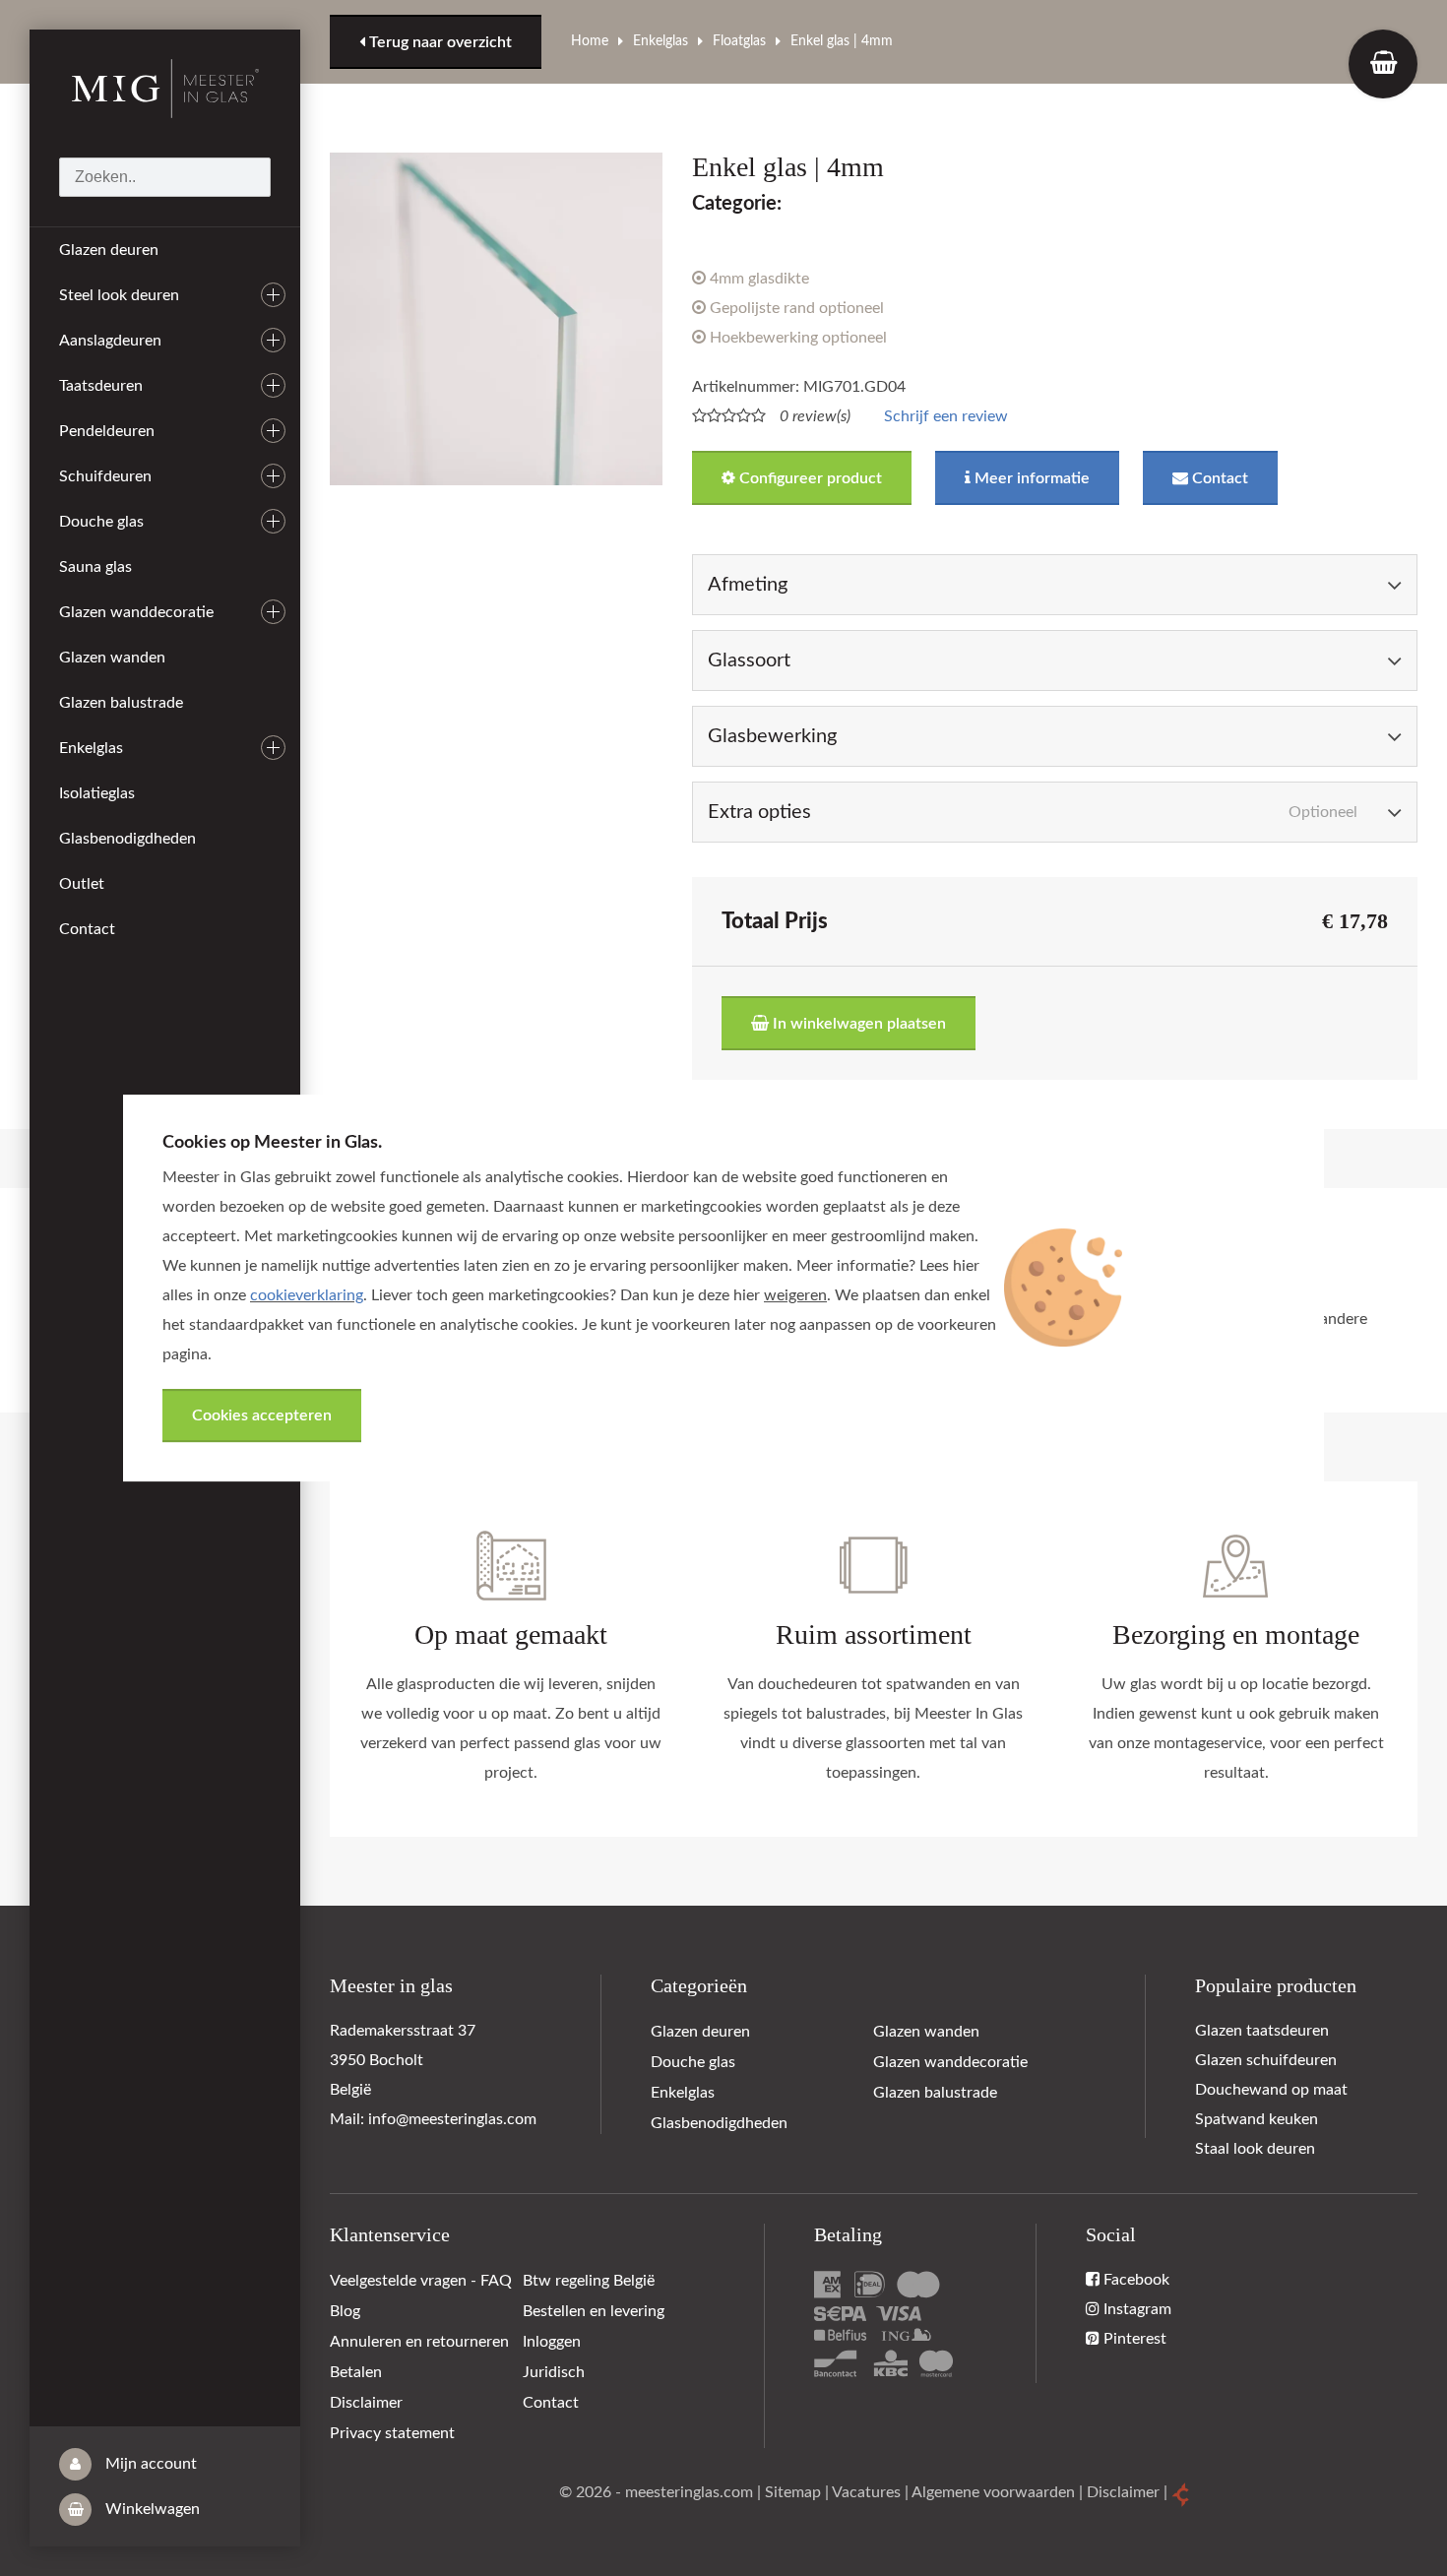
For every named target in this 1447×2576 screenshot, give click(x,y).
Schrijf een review (946, 416)
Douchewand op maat (1271, 2090)
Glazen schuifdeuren (1266, 2060)
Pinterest (1133, 2339)
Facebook (1134, 2280)
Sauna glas (95, 567)
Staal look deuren (1255, 2149)
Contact (87, 929)
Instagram (1135, 2309)
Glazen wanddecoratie (136, 612)
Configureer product (809, 478)
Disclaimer (1123, 2492)
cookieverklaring (307, 1295)
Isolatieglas (97, 793)
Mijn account (149, 2464)
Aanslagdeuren (110, 341)
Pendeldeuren (107, 431)
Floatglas (739, 41)
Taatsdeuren (101, 386)
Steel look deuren (119, 295)
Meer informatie (1030, 478)
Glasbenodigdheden (127, 839)
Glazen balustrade (121, 703)
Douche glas (101, 522)
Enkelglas (91, 748)
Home (590, 41)
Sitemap (793, 2492)
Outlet (82, 884)
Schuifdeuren (105, 476)
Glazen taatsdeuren (1262, 2031)
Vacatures (866, 2492)
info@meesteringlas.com (452, 2119)
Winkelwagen (151, 2509)
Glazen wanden (112, 658)
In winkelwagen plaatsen (857, 1024)
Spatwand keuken (1257, 2119)
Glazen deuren (109, 250)
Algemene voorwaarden (993, 2492)
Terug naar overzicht (439, 42)
